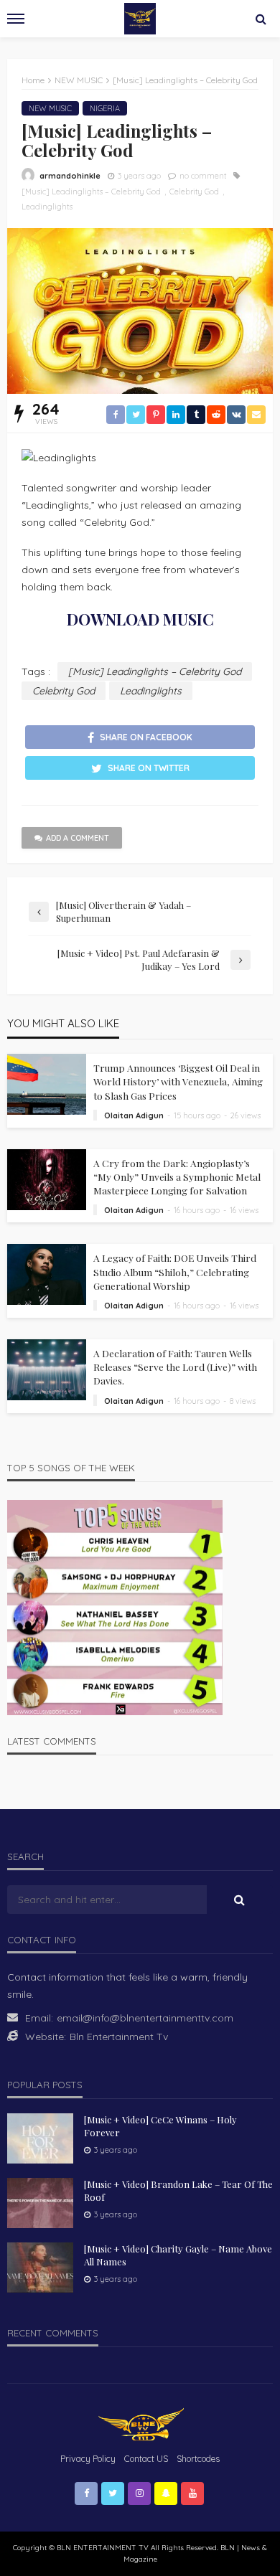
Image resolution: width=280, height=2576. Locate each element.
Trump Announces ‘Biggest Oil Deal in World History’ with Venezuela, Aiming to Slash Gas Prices (178, 1081)
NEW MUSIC (50, 108)
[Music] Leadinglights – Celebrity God (91, 192)
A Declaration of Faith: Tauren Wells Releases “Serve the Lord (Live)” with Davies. (175, 1367)
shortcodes (198, 2459)
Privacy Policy (88, 2459)
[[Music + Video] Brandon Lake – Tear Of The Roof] (40, 2203)
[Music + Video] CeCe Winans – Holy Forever (160, 2126)
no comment (203, 176)
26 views (246, 1115)
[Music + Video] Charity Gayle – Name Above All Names (178, 2255)
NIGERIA (105, 108)
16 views (244, 1210)
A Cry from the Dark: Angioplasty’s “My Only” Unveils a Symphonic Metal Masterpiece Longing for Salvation (177, 1176)
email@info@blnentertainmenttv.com (145, 2018)
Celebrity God (194, 192)
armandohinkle (70, 176)
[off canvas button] (16, 19)
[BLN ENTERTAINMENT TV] (140, 2423)
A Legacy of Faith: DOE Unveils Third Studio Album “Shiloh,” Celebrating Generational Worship (175, 1271)
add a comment (78, 838)
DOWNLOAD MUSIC (140, 619)
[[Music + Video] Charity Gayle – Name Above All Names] (40, 2268)
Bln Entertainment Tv (119, 2037)
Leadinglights (47, 207)
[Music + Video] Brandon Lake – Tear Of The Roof (178, 2190)
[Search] (261, 19)
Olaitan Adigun (134, 1115)
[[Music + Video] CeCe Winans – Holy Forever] (40, 2138)
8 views (243, 1401)
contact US (146, 2459)
